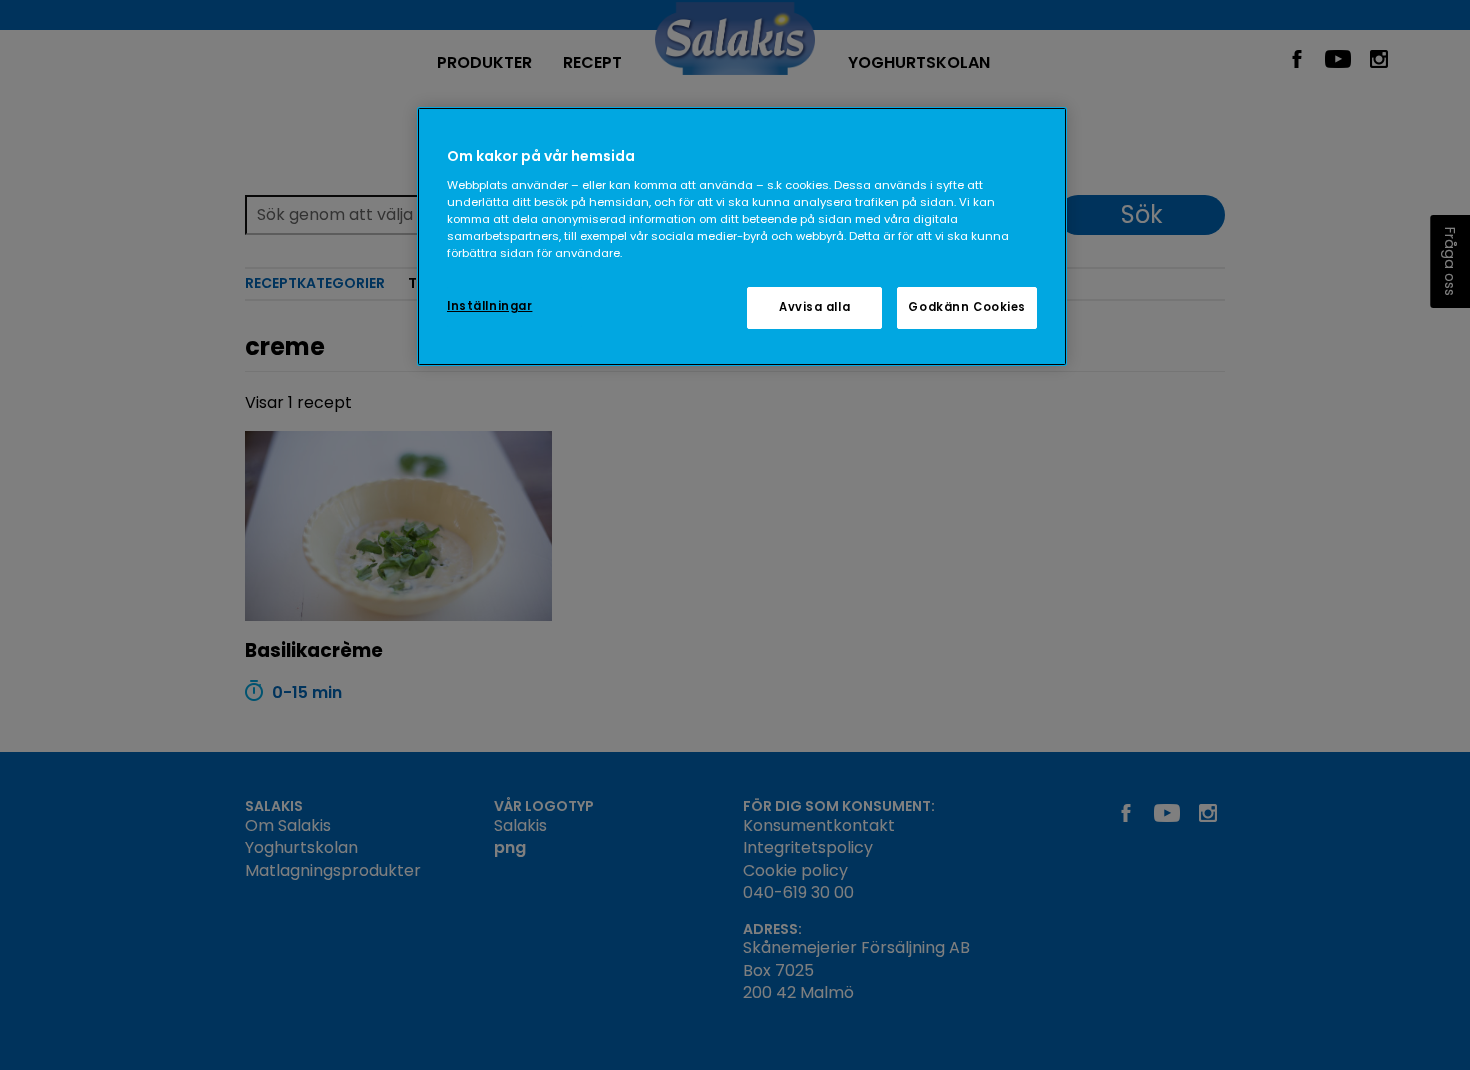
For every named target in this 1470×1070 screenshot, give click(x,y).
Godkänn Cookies (967, 307)
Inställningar (489, 306)
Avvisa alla (814, 307)
